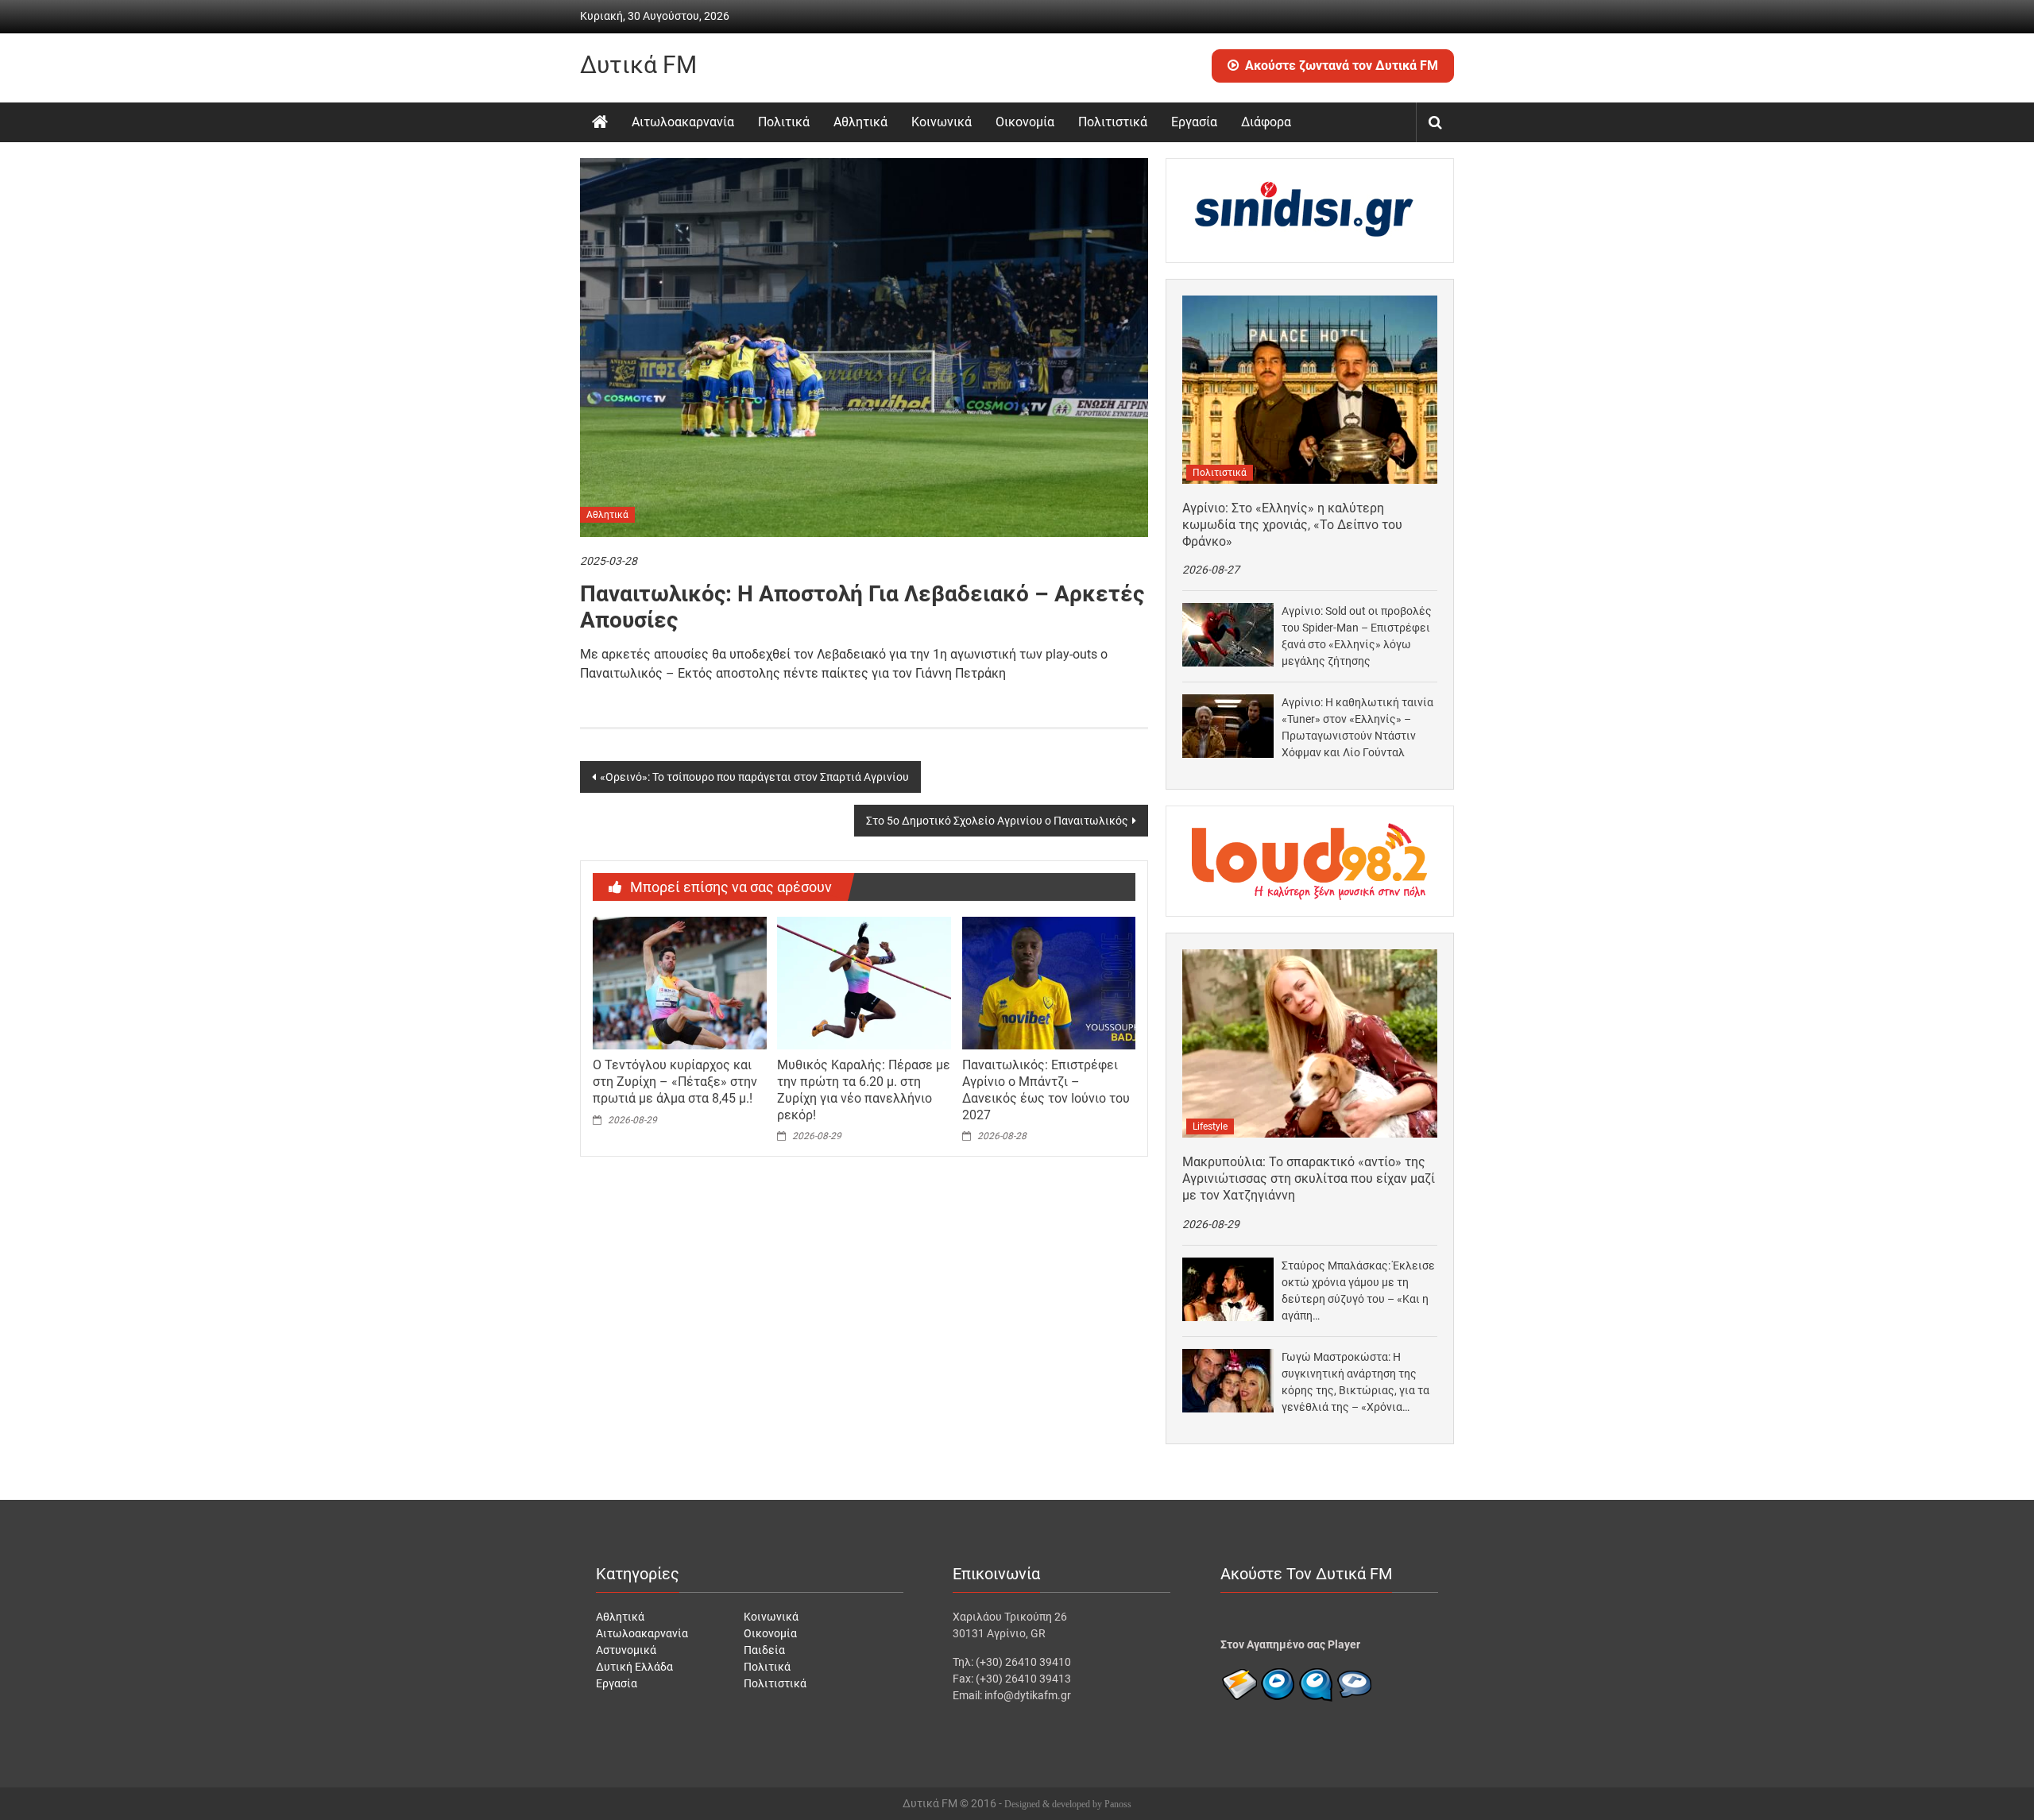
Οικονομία (1025, 122)
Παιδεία (764, 1650)
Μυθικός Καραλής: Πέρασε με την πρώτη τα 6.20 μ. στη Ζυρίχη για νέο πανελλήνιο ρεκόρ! (864, 1090)
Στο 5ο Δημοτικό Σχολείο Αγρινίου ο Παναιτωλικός (997, 821)
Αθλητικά (860, 122)
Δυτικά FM (638, 65)
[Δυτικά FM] (600, 122)
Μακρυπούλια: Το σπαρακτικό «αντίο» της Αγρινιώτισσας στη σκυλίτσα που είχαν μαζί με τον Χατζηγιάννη (1309, 1179)
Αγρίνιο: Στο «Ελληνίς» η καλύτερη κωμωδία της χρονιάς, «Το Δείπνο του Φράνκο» (1292, 525)
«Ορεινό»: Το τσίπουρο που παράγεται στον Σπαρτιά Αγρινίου (754, 777)
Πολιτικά (784, 122)
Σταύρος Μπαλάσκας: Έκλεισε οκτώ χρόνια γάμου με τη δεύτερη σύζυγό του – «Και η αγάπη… (1358, 1291)
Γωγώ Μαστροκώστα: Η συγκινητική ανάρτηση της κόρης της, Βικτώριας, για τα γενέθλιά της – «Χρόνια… (1355, 1382)
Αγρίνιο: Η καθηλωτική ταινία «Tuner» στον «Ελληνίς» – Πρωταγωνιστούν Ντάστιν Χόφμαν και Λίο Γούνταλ (1357, 727)
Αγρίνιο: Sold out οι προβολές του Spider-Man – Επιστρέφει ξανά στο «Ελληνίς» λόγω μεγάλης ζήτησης (1357, 636)
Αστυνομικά (626, 1650)
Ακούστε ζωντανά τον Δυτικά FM (1342, 66)
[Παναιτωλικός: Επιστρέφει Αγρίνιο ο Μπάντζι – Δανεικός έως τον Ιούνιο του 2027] (1049, 982)
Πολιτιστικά (1113, 122)
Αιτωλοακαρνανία (683, 122)
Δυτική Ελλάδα (634, 1667)
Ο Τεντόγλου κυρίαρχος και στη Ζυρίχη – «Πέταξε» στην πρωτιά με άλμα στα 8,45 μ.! (675, 1082)
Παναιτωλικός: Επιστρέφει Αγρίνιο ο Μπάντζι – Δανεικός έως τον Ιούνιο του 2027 (1046, 1090)
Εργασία (1194, 122)
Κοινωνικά (942, 122)
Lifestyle (1210, 1126)
